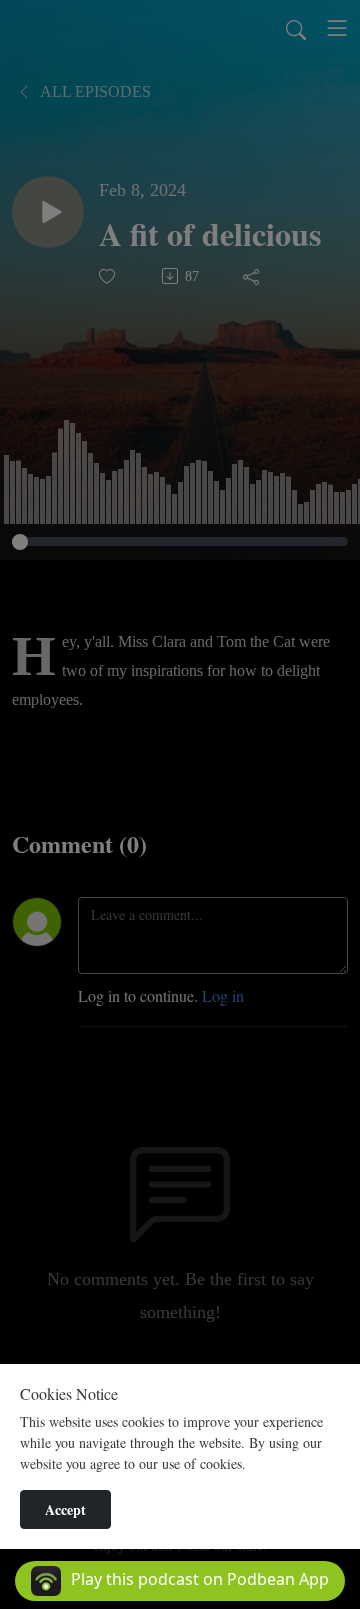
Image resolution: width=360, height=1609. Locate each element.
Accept (65, 1509)
